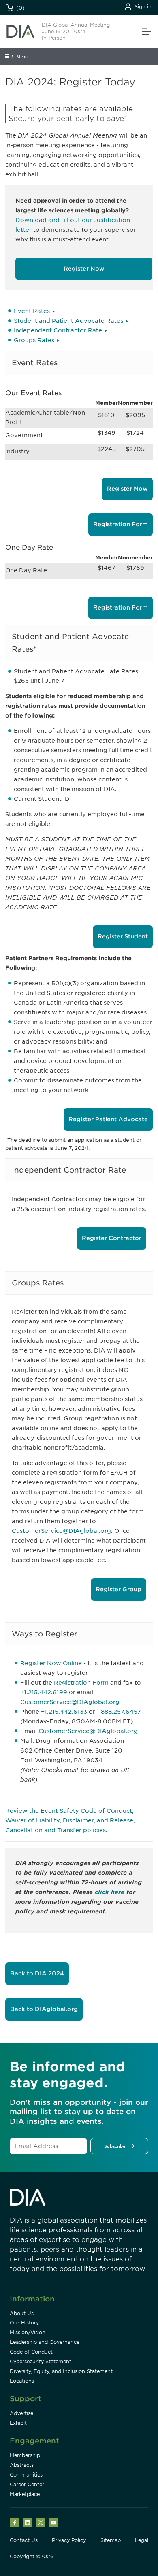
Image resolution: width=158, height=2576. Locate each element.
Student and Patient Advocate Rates (68, 321)
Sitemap (111, 2540)
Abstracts (22, 2465)
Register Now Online (51, 1663)
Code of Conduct (31, 2352)
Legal (142, 2540)
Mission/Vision (28, 2332)
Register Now (84, 269)
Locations (22, 2381)
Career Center (27, 2484)
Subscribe (115, 2146)
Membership (25, 2455)
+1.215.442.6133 (64, 1712)
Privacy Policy (69, 2540)
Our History (24, 2323)
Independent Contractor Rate (58, 330)
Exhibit (18, 2423)
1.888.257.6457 (119, 1712)
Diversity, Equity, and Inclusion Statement (61, 2371)
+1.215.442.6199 (44, 1692)
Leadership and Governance (45, 2342)
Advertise (21, 2413)
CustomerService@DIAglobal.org (61, 1531)
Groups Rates (34, 340)
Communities (26, 2475)
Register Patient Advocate (108, 1119)
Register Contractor (112, 1238)
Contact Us (24, 2540)
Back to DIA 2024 (37, 1973)
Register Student (123, 936)
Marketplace (25, 2494)
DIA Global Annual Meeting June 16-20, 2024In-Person (76, 31)
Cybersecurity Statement (41, 2361)
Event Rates (32, 311)
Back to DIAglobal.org (44, 2009)
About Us (22, 2313)
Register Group (118, 1589)
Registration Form (121, 524)
